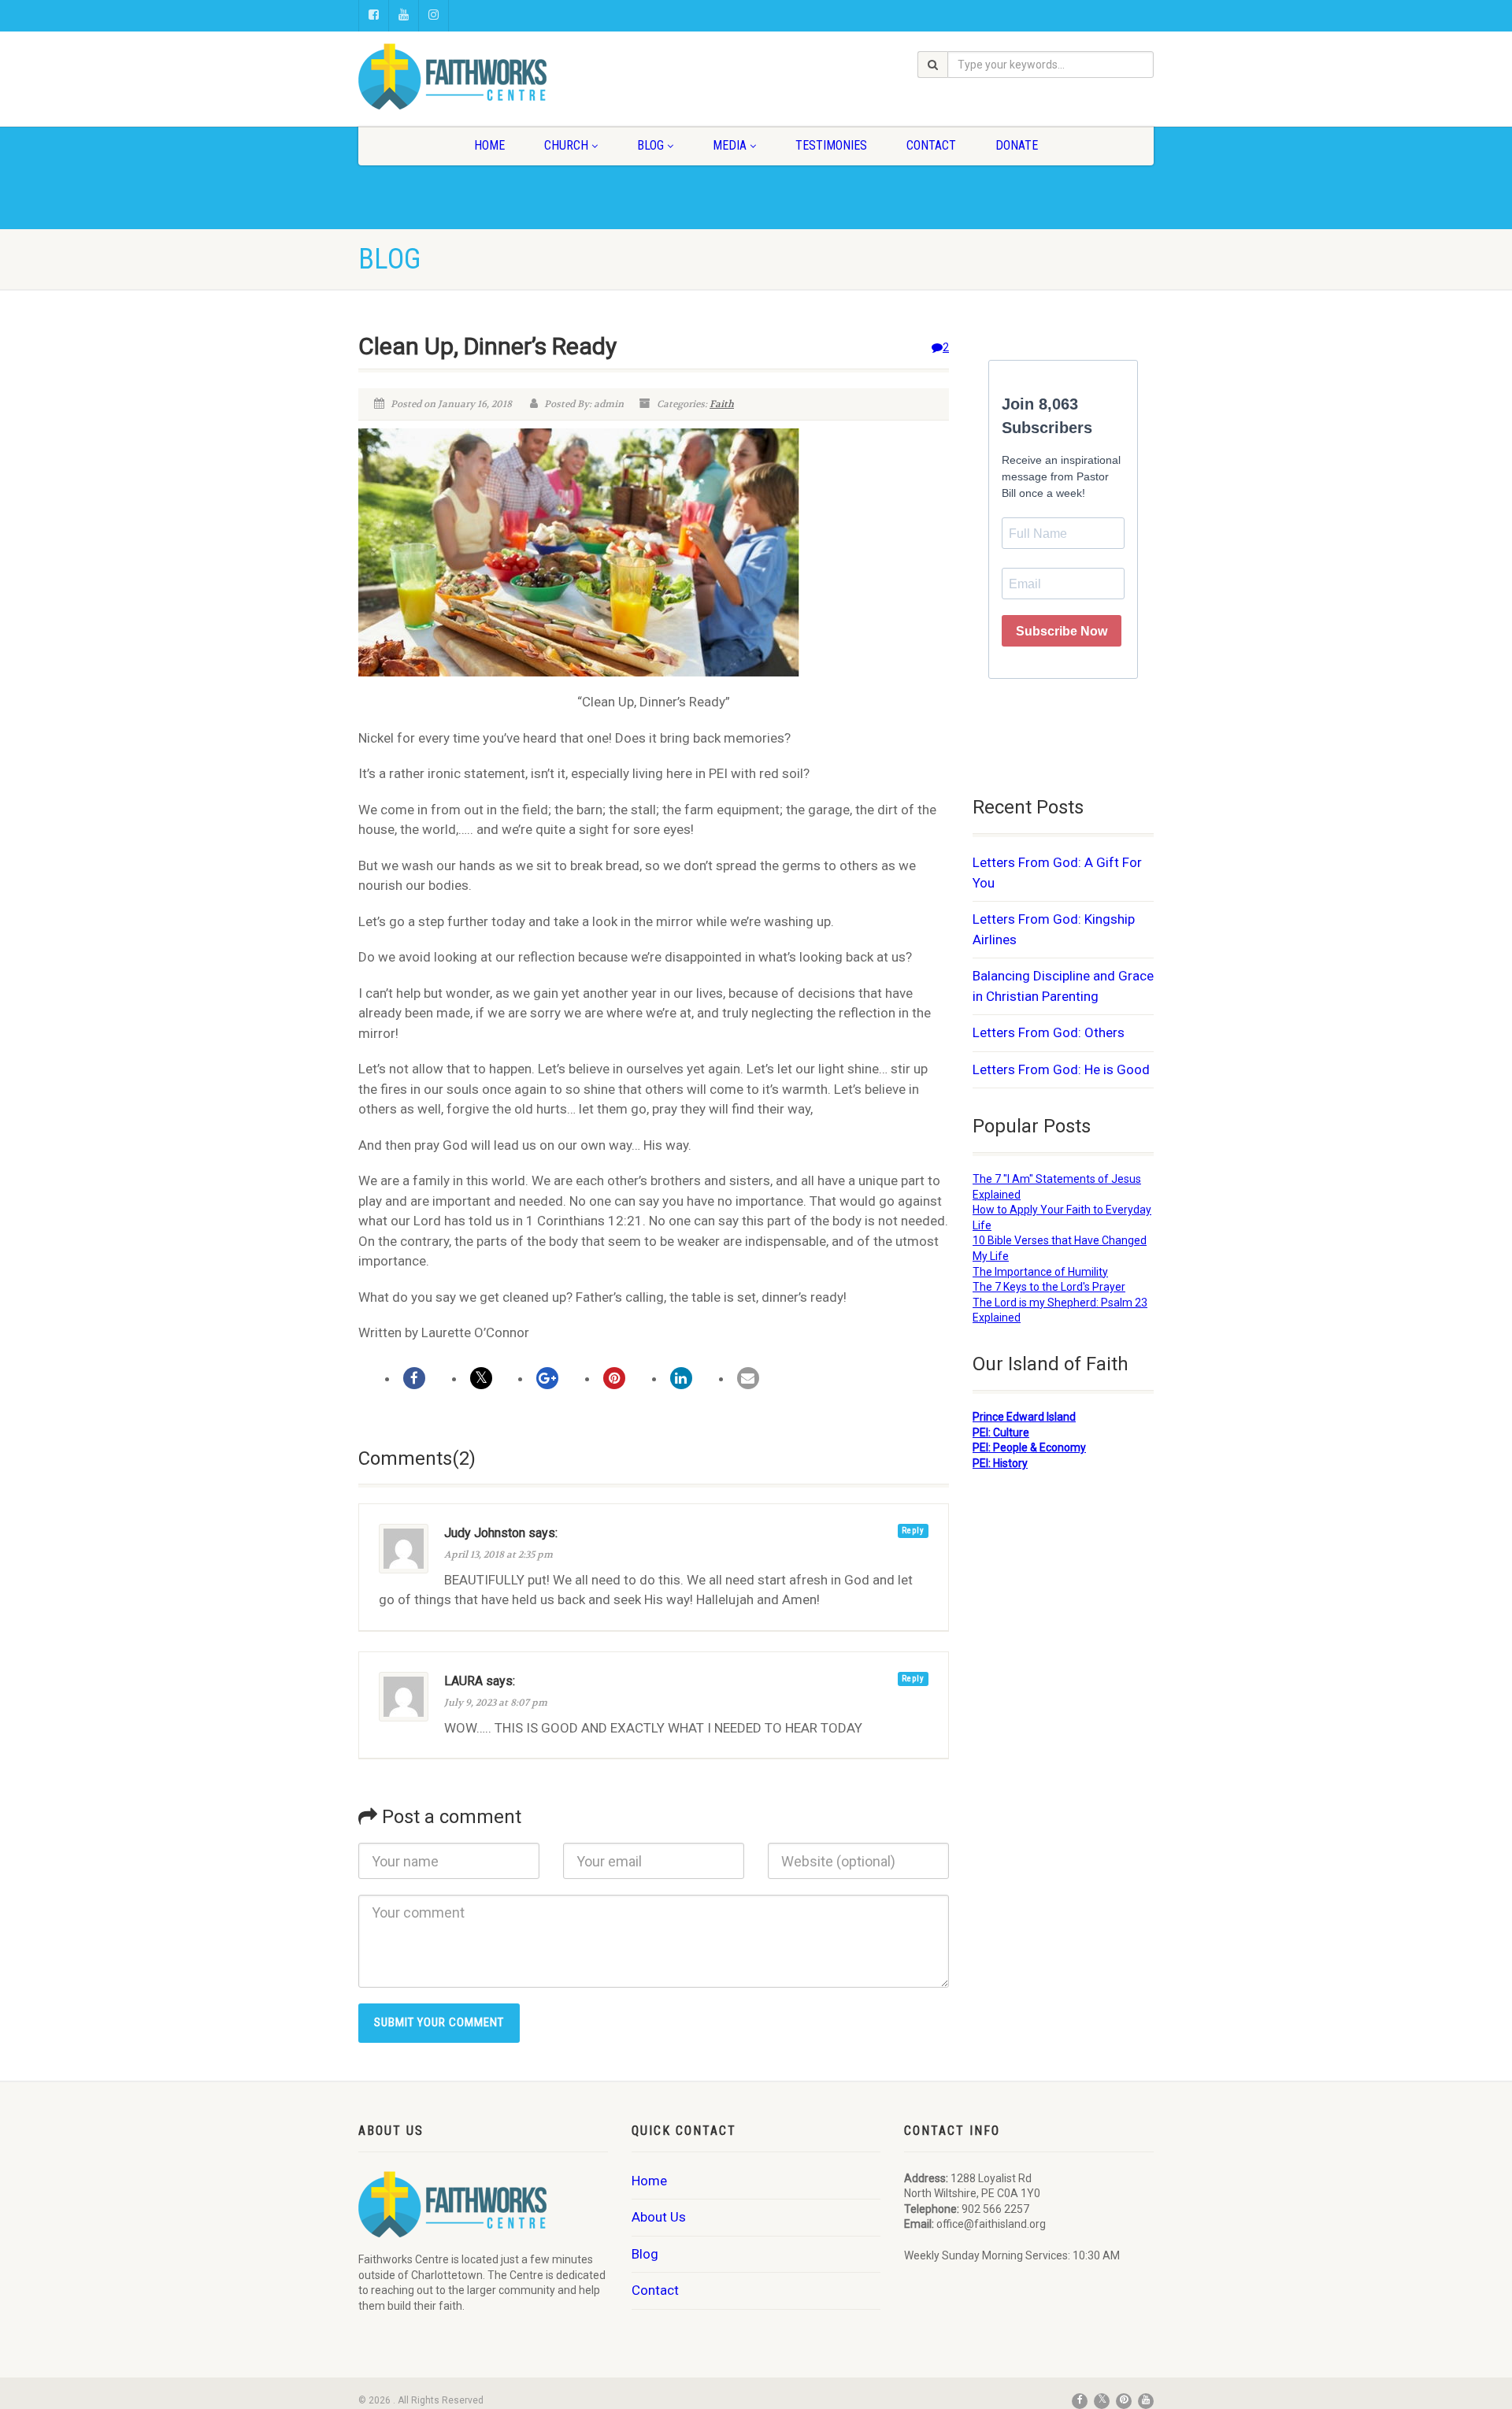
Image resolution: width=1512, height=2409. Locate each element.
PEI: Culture (1001, 1432)
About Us (659, 2217)
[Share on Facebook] (414, 1378)
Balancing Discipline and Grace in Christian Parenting (1063, 986)
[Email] (748, 1378)
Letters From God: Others (1049, 1032)
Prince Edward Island (1024, 1417)
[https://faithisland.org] (483, 76)
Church (566, 145)
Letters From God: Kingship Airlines (1054, 929)
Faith (722, 404)
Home (489, 145)
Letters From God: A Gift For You (1057, 873)
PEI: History (1000, 1463)
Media (730, 145)
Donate (1017, 145)
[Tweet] (481, 1378)
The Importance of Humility (1040, 1272)
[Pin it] (614, 1378)
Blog (650, 145)
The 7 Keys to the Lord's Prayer (1049, 1287)
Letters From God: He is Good (1061, 1069)
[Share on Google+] (547, 1378)
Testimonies (831, 145)
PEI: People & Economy (1029, 1447)
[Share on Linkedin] (681, 1378)
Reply (913, 1531)
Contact (931, 145)
